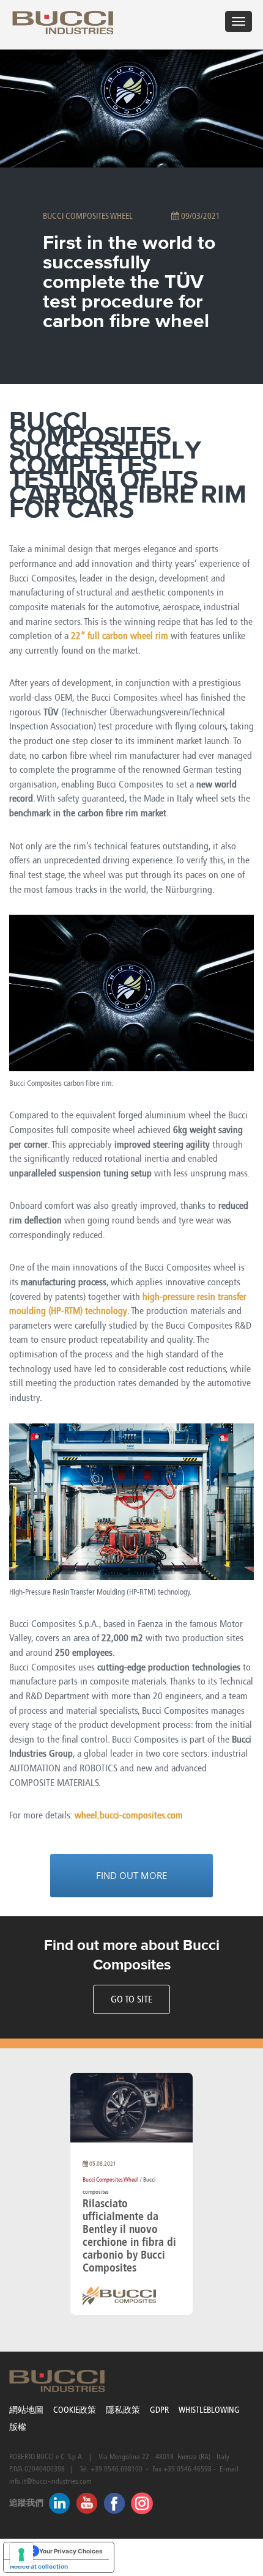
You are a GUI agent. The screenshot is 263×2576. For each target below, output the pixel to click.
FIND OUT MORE (131, 1875)
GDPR (159, 2410)
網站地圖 (26, 2410)
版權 (18, 2427)
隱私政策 (123, 2410)
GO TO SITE (131, 1999)
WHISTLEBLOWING (209, 2410)
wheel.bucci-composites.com (129, 1815)
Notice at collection (39, 2566)
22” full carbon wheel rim (120, 636)
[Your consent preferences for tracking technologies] (21, 2555)
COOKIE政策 (75, 2410)
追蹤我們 (26, 2503)
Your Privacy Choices (71, 2551)
